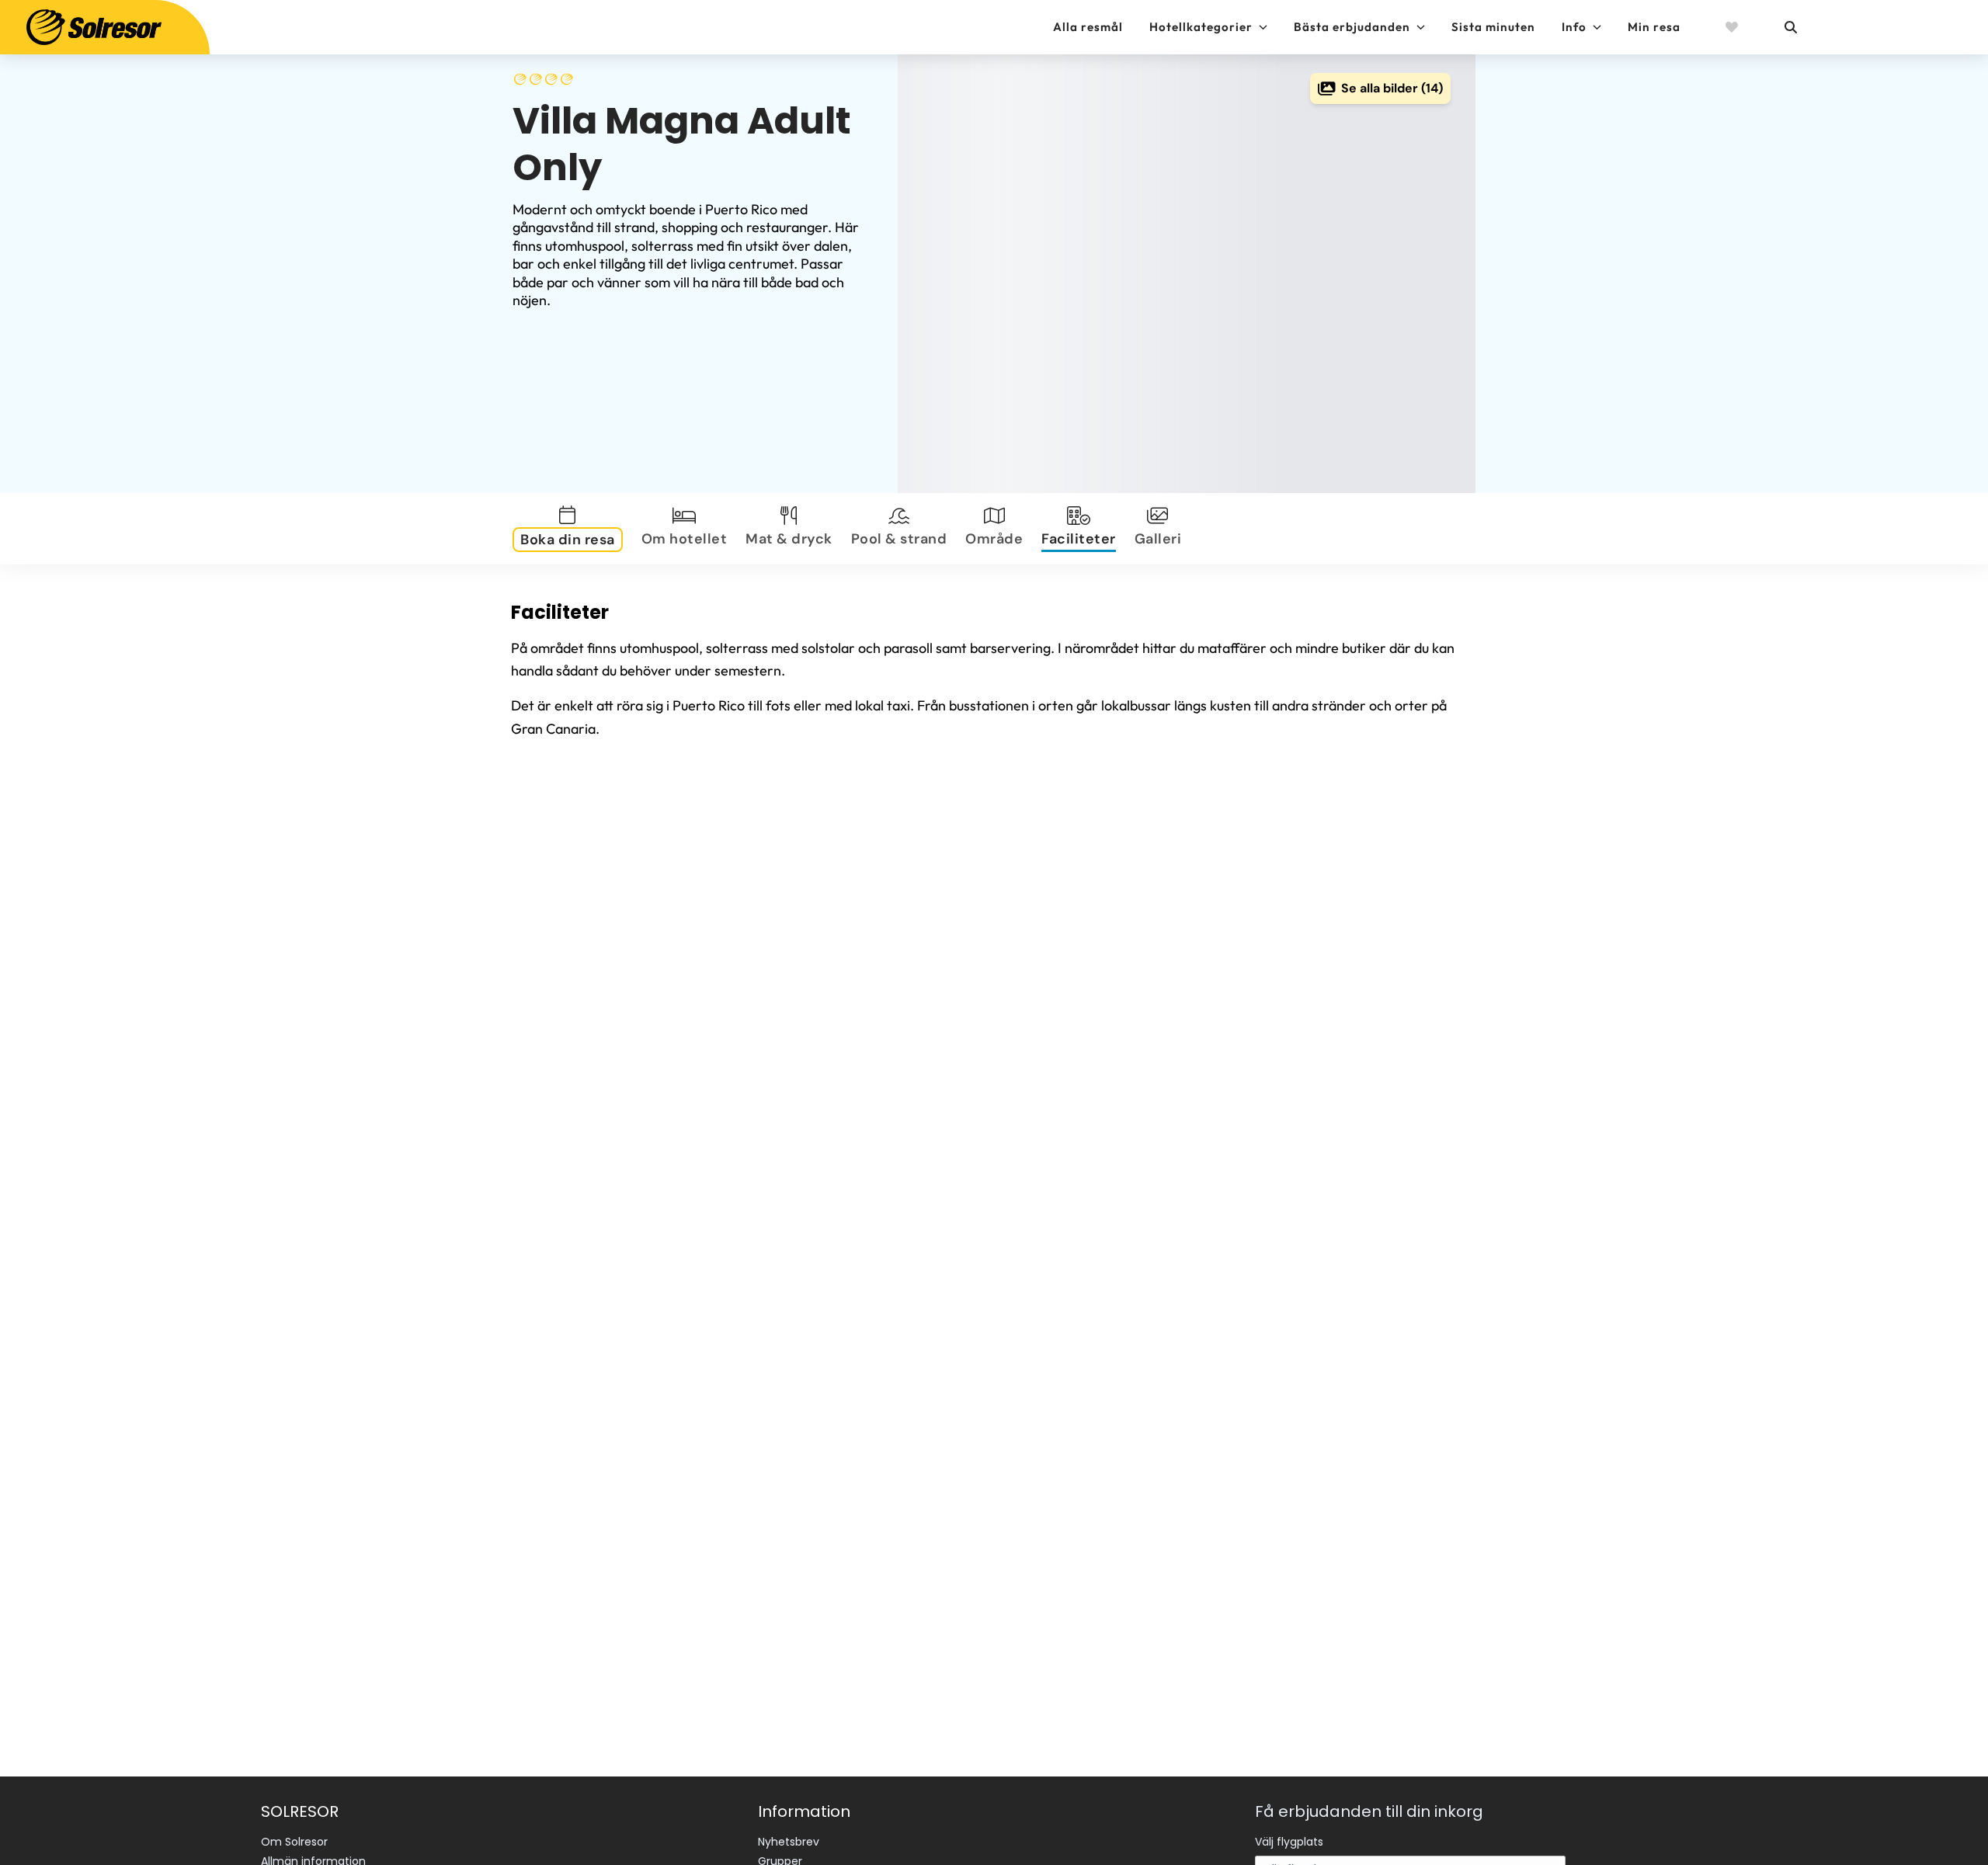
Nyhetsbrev (789, 1842)
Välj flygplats (1289, 1842)
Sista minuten (1493, 27)
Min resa (1654, 27)
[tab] (571, 529)
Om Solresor (294, 1842)
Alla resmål (1088, 27)
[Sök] (1790, 27)
